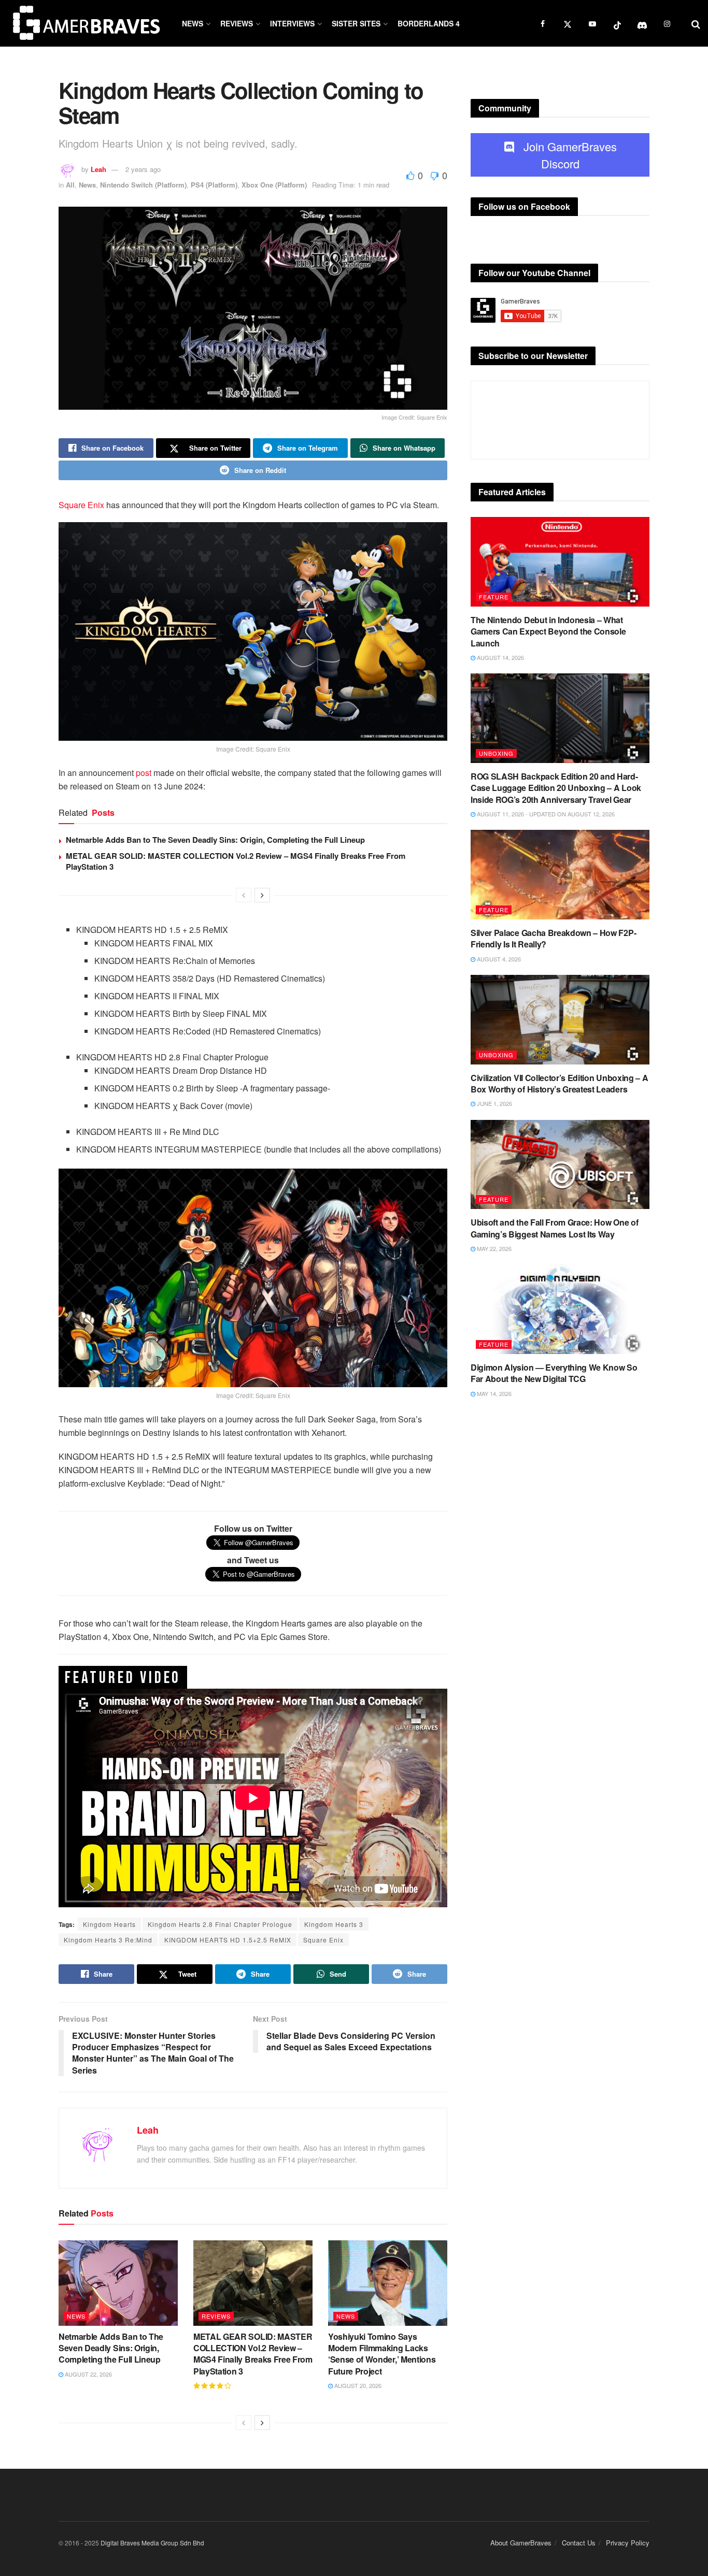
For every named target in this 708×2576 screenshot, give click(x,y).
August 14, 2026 (500, 657)
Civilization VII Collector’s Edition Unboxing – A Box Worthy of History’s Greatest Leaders (559, 1083)
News (193, 23)
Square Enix (81, 505)
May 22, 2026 (493, 1248)
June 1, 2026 (494, 1103)
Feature (494, 597)
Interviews (292, 23)
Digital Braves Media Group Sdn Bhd (152, 2543)
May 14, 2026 (493, 1393)
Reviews (237, 23)
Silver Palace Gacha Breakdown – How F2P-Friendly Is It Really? (553, 938)
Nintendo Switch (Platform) (143, 185)
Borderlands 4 (429, 23)
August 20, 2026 (357, 2385)
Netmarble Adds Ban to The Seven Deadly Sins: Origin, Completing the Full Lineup (215, 840)
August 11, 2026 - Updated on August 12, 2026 (545, 814)
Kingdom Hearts (109, 1924)
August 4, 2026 (498, 959)
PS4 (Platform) (214, 185)
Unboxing (496, 753)
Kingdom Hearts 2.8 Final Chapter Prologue (220, 1924)
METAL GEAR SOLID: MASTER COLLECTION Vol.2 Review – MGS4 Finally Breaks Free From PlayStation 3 (236, 861)
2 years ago (143, 169)
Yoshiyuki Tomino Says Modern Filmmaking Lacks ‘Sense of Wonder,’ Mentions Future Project (382, 2354)
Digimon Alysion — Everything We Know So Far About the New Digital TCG (554, 1373)
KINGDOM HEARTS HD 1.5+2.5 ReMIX (228, 1940)
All (70, 185)
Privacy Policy (628, 2543)
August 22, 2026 (88, 2374)
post (144, 773)
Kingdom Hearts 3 (334, 1924)
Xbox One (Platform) (274, 185)
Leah (98, 169)
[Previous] (244, 895)
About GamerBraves (521, 2543)
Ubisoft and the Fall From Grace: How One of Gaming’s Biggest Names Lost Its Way (554, 1228)
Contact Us (579, 2543)
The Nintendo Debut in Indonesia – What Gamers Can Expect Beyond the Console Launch (548, 631)
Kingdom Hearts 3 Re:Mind (108, 1940)
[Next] (262, 895)
